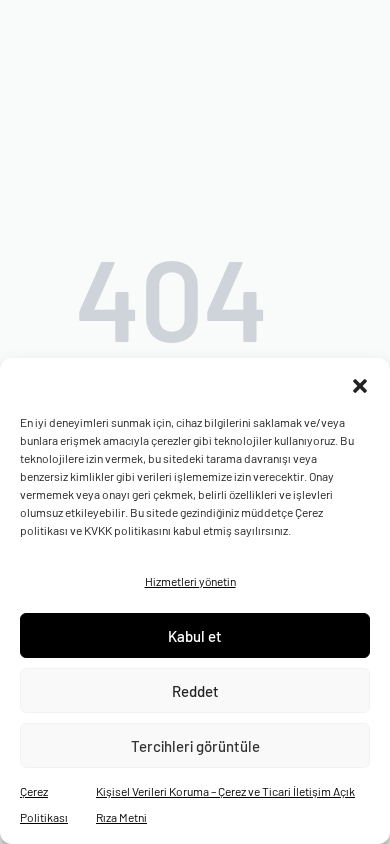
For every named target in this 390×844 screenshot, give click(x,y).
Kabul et (195, 636)
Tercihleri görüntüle (195, 746)
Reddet (195, 691)
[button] (360, 383)
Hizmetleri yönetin (190, 581)
